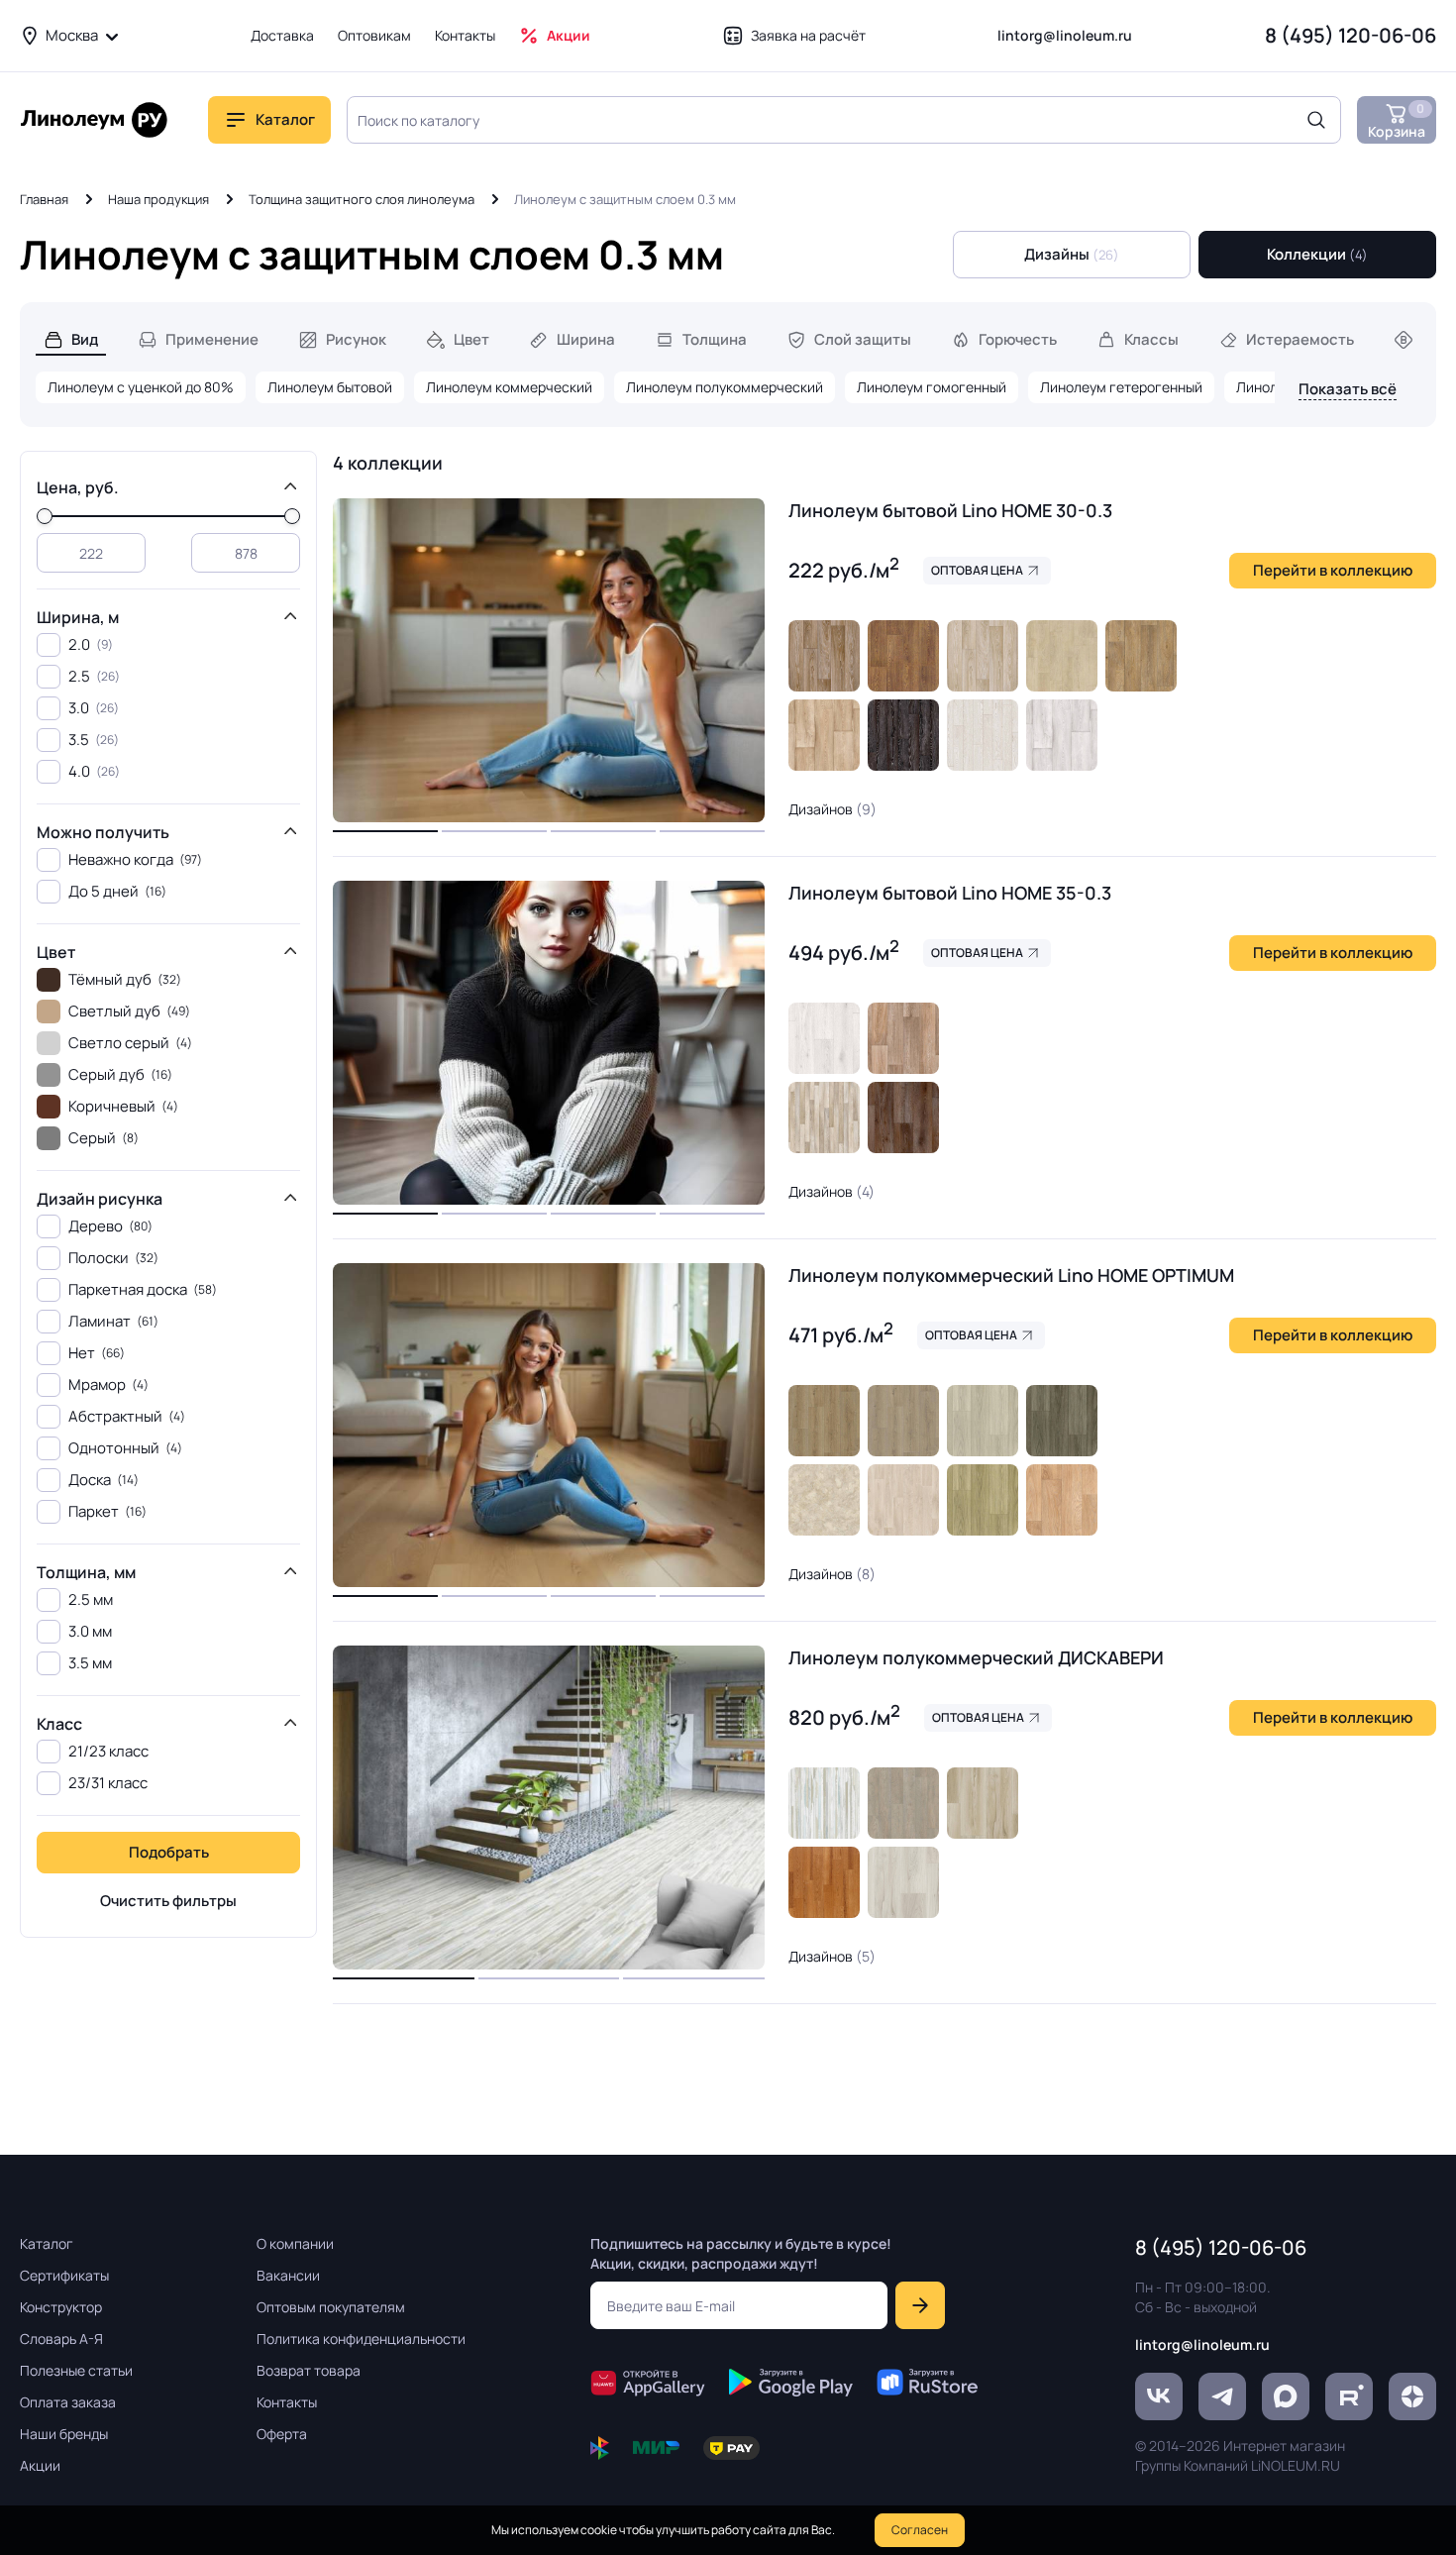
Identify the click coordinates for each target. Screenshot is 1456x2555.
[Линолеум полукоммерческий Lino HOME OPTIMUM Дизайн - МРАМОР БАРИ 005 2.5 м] (824, 1500)
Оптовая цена (977, 570)
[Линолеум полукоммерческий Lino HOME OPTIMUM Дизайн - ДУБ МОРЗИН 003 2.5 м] (1062, 1421)
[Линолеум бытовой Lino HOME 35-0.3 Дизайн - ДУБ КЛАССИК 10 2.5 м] (903, 1038)
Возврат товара (309, 2370)
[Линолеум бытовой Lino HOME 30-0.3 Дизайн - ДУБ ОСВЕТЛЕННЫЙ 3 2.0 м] (1062, 656)
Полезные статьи (76, 2370)
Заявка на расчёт (808, 35)
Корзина (1397, 120)
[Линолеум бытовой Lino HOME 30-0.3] (549, 660)
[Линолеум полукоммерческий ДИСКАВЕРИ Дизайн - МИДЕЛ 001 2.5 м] (903, 1882)
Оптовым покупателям (331, 2307)
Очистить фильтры (168, 1901)
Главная (44, 199)
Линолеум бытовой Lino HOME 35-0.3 (950, 893)
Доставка (282, 35)
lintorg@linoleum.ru (1065, 35)
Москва (72, 35)
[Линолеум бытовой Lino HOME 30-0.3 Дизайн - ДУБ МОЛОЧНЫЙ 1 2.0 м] (983, 656)
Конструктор (61, 2307)
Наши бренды (64, 2434)
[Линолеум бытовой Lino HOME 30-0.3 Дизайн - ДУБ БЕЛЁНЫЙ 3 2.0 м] (1062, 735)
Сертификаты (64, 2275)
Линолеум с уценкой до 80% (141, 387)
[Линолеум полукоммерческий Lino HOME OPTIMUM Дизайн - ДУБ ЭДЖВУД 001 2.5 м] (903, 1421)
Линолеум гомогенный (932, 387)
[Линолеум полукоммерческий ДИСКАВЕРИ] (549, 1808)
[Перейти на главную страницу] (94, 120)
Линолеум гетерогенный (1121, 387)
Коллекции (1317, 254)
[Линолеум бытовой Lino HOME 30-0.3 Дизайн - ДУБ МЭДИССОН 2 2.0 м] (983, 735)
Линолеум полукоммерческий (725, 387)
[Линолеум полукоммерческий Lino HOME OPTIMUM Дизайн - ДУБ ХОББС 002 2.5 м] (824, 1421)
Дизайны (1072, 254)
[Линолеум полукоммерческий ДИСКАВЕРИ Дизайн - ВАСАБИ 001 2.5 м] (824, 1803)
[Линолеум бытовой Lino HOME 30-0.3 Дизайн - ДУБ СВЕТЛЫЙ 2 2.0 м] (824, 735)
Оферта (282, 2434)
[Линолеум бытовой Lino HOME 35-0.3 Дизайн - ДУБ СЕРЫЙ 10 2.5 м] (824, 1038)
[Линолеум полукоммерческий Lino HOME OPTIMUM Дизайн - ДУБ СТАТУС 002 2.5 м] (1062, 1500)
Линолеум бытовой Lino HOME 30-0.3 (950, 510)
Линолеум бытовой (330, 387)
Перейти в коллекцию (1333, 570)
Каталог (47, 2243)
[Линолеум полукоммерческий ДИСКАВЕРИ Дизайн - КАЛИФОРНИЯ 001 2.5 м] (824, 1882)
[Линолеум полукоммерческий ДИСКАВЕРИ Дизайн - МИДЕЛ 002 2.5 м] (983, 1803)
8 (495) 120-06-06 (1351, 35)
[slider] (45, 516)
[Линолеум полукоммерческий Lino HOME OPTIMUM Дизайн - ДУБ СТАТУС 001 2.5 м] (903, 1500)
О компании (295, 2243)
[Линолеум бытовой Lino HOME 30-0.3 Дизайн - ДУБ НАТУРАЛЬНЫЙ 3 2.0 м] (1141, 656)
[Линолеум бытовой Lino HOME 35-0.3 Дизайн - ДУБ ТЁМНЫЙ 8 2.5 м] (903, 1118)
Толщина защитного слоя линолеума (362, 199)
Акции (569, 35)
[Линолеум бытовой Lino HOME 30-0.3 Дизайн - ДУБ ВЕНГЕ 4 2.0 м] (903, 735)
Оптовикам (374, 35)
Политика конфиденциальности (361, 2339)
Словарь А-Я (61, 2339)
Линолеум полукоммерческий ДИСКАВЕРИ (976, 1657)
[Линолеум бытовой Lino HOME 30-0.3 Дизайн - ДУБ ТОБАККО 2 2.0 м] (903, 656)
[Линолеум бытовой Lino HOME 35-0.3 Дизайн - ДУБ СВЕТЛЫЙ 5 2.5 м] (824, 1118)
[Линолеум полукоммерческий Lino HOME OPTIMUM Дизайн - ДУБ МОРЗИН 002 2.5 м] (983, 1500)
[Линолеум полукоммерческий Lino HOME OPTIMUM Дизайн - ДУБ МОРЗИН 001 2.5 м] (983, 1421)
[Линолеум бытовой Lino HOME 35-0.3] (549, 1043)
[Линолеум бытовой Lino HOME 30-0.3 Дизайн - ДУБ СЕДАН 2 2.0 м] (824, 656)
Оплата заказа (68, 2402)
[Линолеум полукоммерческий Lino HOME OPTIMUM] (549, 1425)
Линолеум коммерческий (509, 387)
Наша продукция (158, 199)
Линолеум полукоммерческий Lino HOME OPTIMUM (1011, 1275)
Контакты (465, 35)
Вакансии (288, 2275)
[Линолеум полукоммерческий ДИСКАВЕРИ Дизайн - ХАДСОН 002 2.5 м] (903, 1803)
